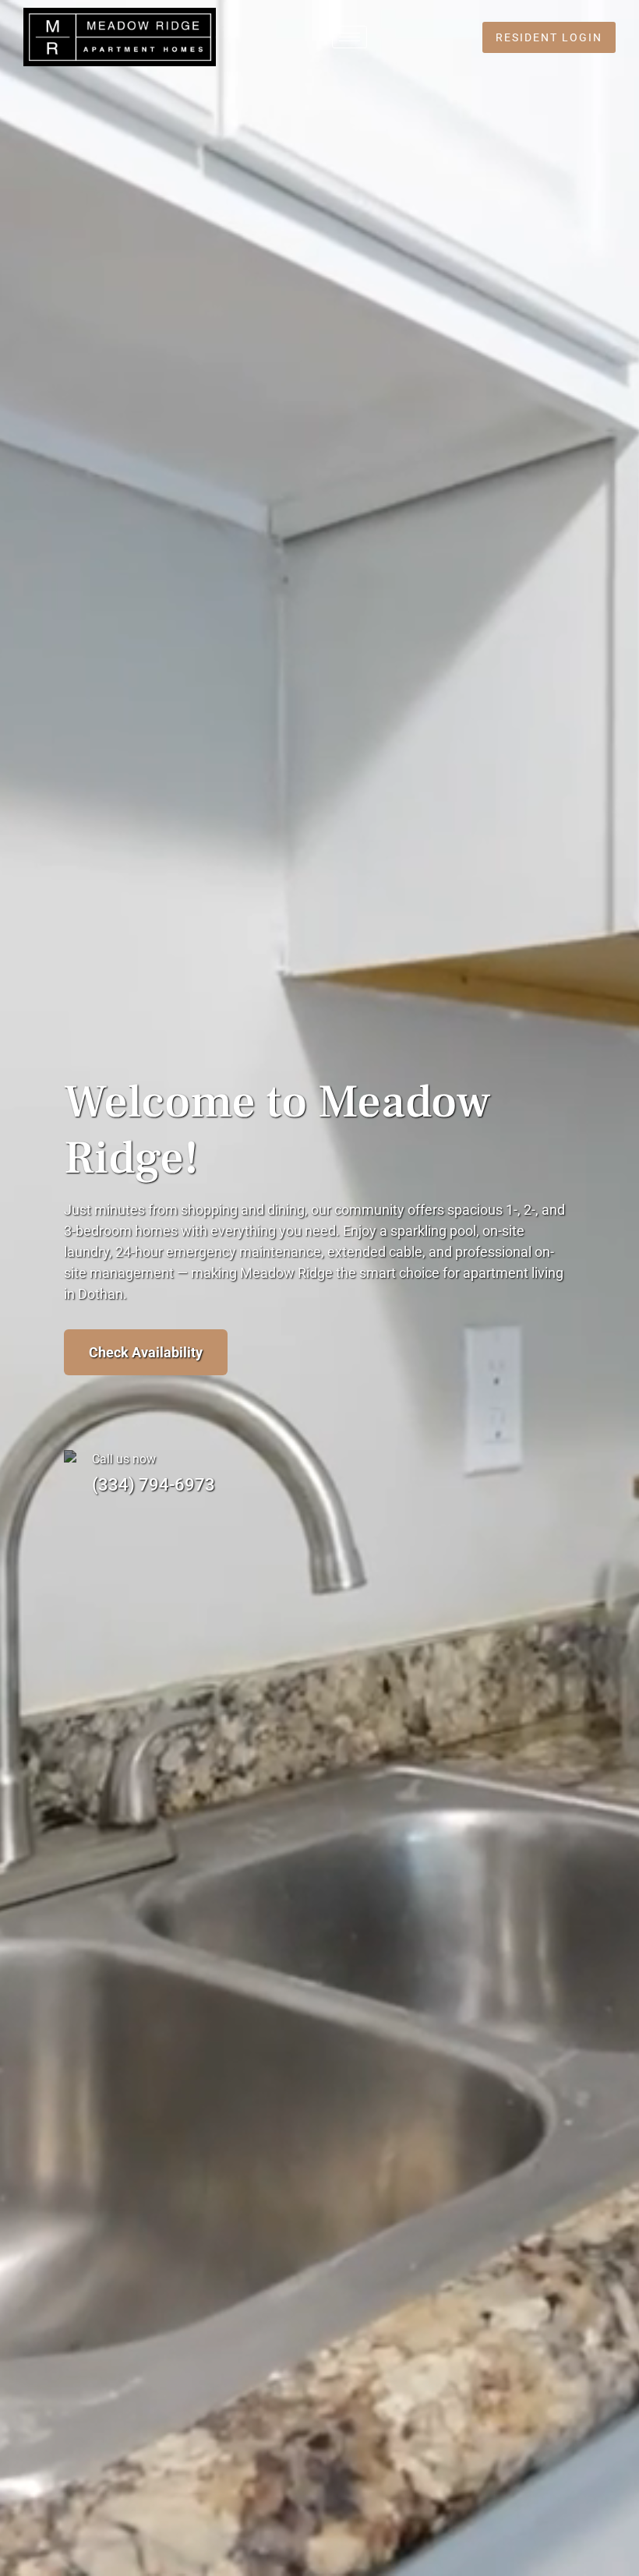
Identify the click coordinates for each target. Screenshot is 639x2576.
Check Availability (146, 1352)
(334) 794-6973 (154, 1485)
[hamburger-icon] (350, 37)
